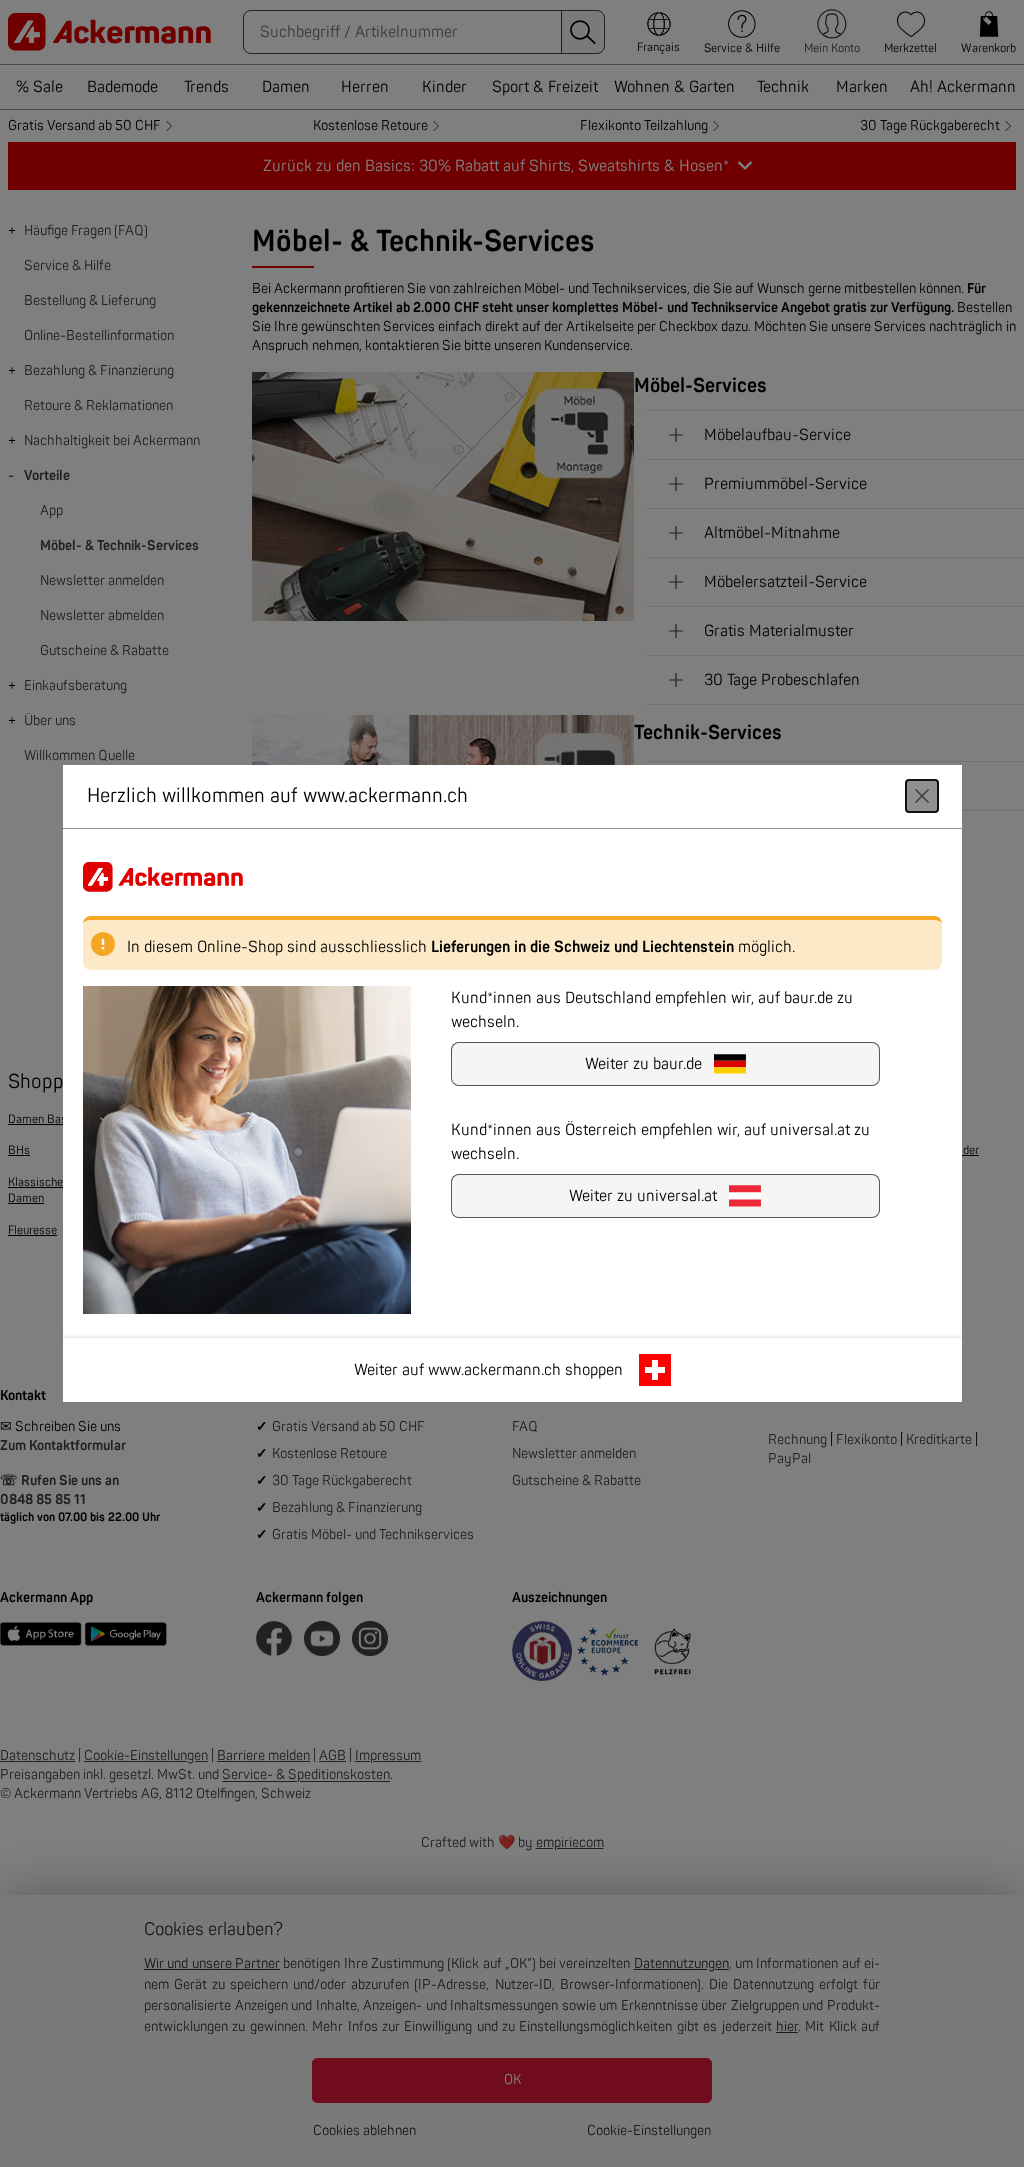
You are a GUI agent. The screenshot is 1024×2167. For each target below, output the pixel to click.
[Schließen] (922, 796)
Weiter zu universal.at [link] (643, 1196)
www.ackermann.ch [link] (494, 1370)
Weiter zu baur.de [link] (643, 1064)
